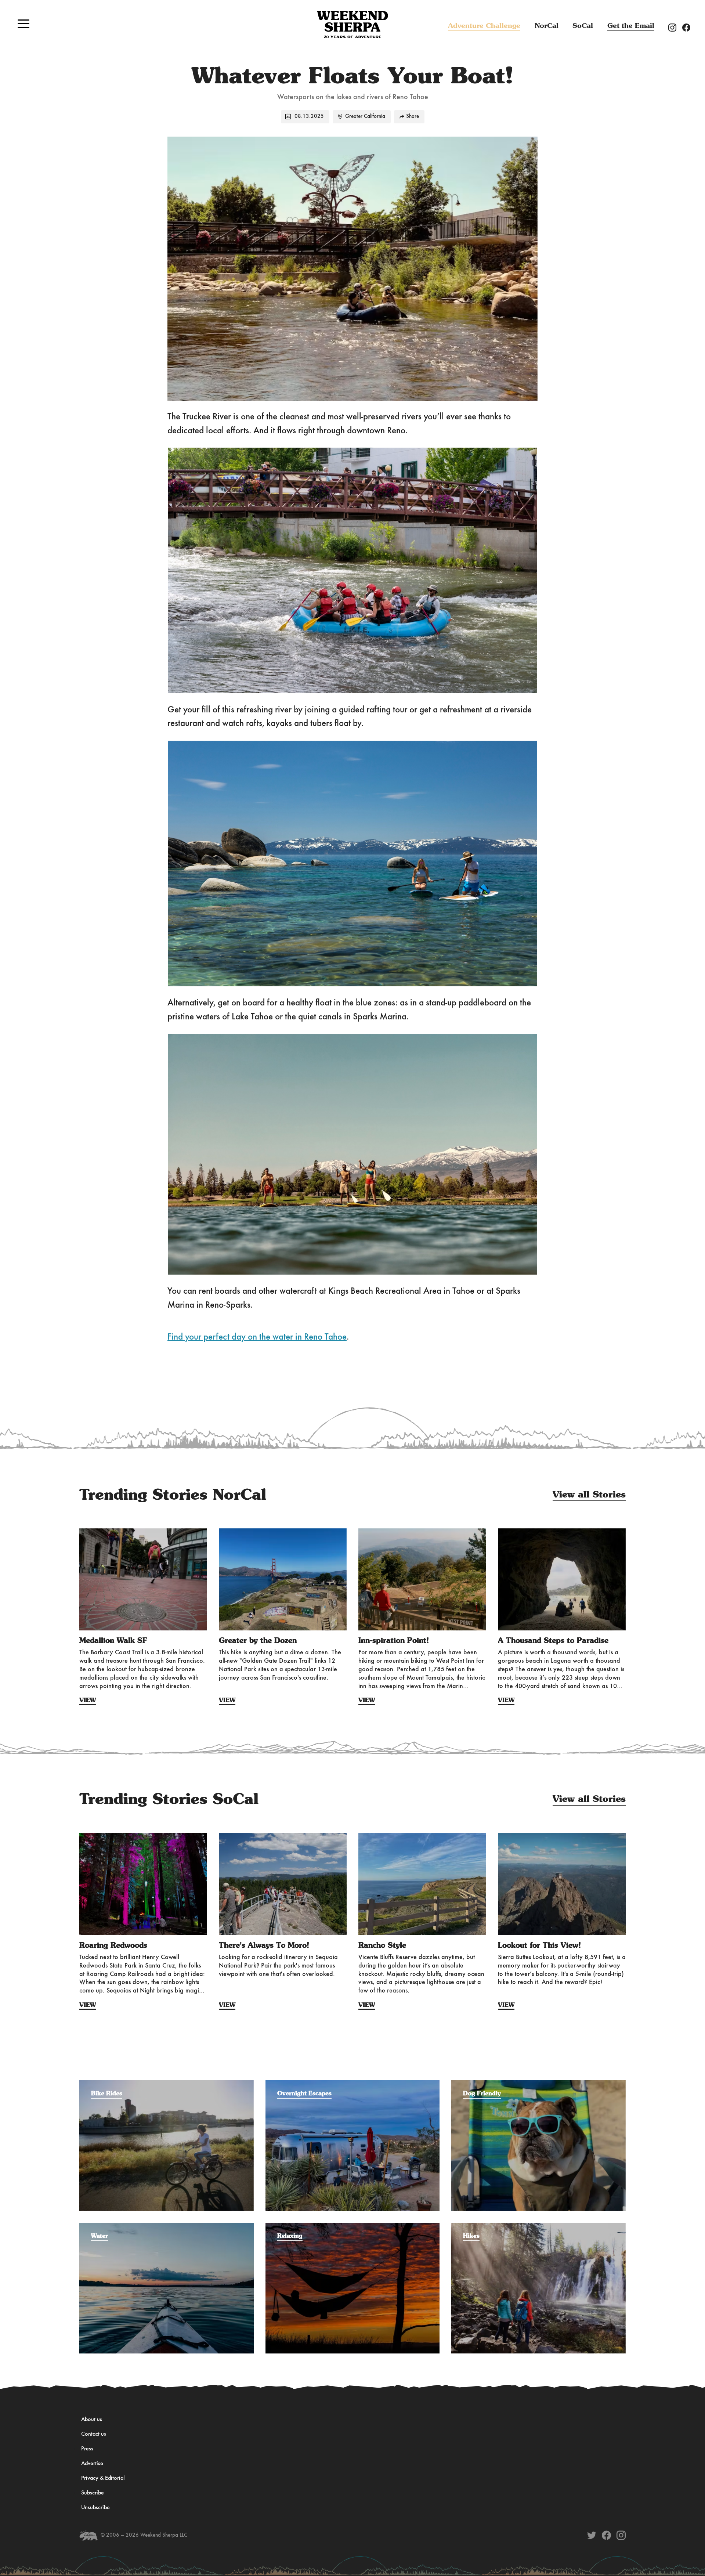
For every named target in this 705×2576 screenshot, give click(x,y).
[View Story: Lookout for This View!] (562, 1884)
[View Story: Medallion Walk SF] (143, 1579)
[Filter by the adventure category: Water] (167, 2226)
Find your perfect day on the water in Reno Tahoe (257, 1337)
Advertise (92, 2464)
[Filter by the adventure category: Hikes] (538, 2226)
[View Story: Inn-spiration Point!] (422, 1579)
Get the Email (631, 26)
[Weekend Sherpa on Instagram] (621, 2535)
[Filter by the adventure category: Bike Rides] (167, 2084)
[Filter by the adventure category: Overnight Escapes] (353, 2084)
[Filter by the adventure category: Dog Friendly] (538, 2084)
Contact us (94, 2434)
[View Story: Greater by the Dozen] (283, 1579)
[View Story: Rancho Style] (422, 1884)
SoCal (583, 26)
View (88, 1700)
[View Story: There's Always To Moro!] (283, 1884)
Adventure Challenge (484, 26)
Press (87, 2449)
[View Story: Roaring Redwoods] (143, 1884)
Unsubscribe (95, 2508)
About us (92, 2420)
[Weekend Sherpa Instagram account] (675, 27)
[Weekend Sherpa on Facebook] (606, 2535)
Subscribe (93, 2493)
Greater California (365, 117)
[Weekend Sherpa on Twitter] (592, 2535)
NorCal (547, 26)
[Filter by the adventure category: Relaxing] (353, 2226)
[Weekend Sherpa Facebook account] (689, 27)
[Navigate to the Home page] (352, 25)
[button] (23, 24)
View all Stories (589, 1495)
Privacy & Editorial (103, 2478)
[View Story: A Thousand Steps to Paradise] (562, 1579)
